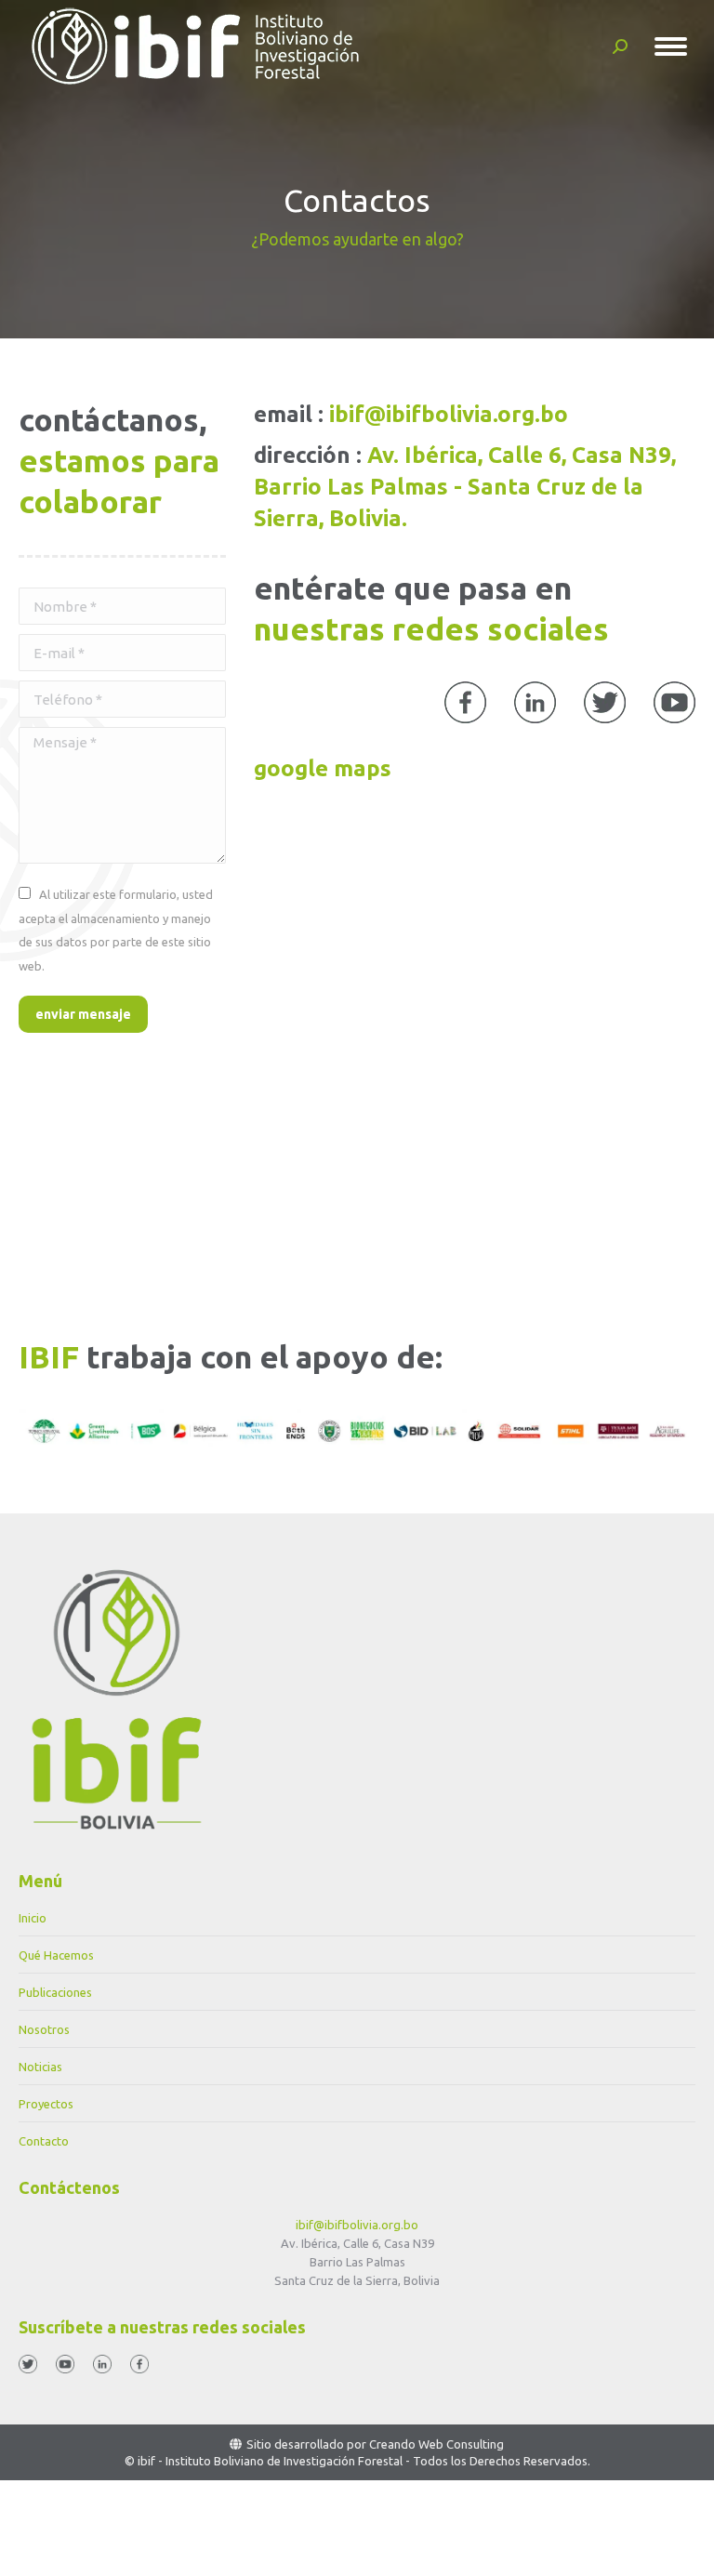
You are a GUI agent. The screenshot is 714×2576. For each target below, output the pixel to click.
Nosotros (44, 2029)
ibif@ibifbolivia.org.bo (357, 2225)
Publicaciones (55, 1992)
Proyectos (46, 2104)
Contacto (44, 2141)
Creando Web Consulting (436, 2444)
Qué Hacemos (56, 1955)
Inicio (33, 1918)
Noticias (40, 2067)
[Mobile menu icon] (671, 46)
